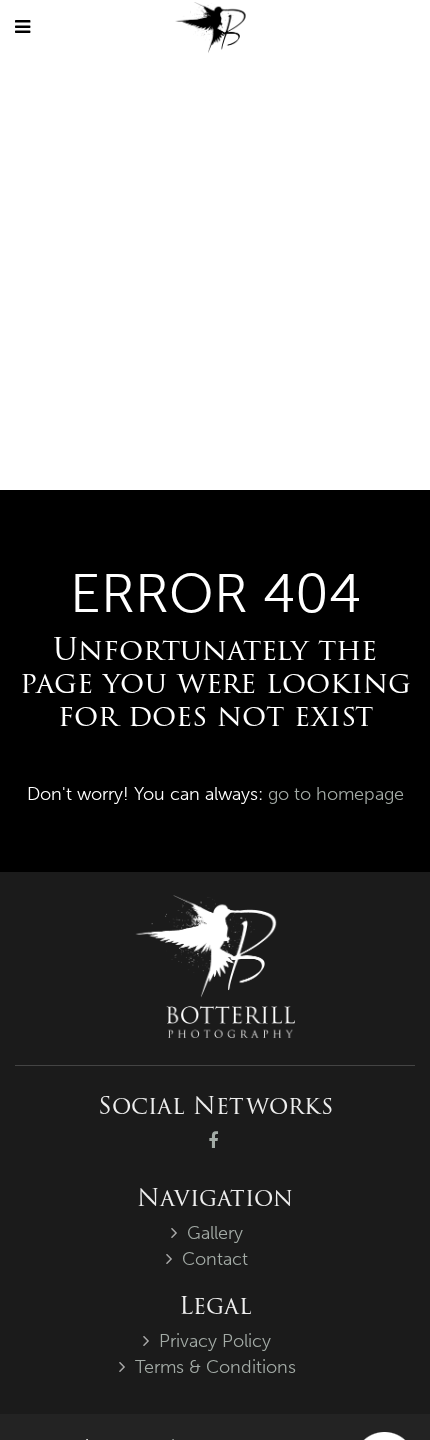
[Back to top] (374, 1384)
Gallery (215, 1233)
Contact (215, 1259)
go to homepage (336, 794)
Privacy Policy (215, 1341)
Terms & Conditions (215, 1367)
